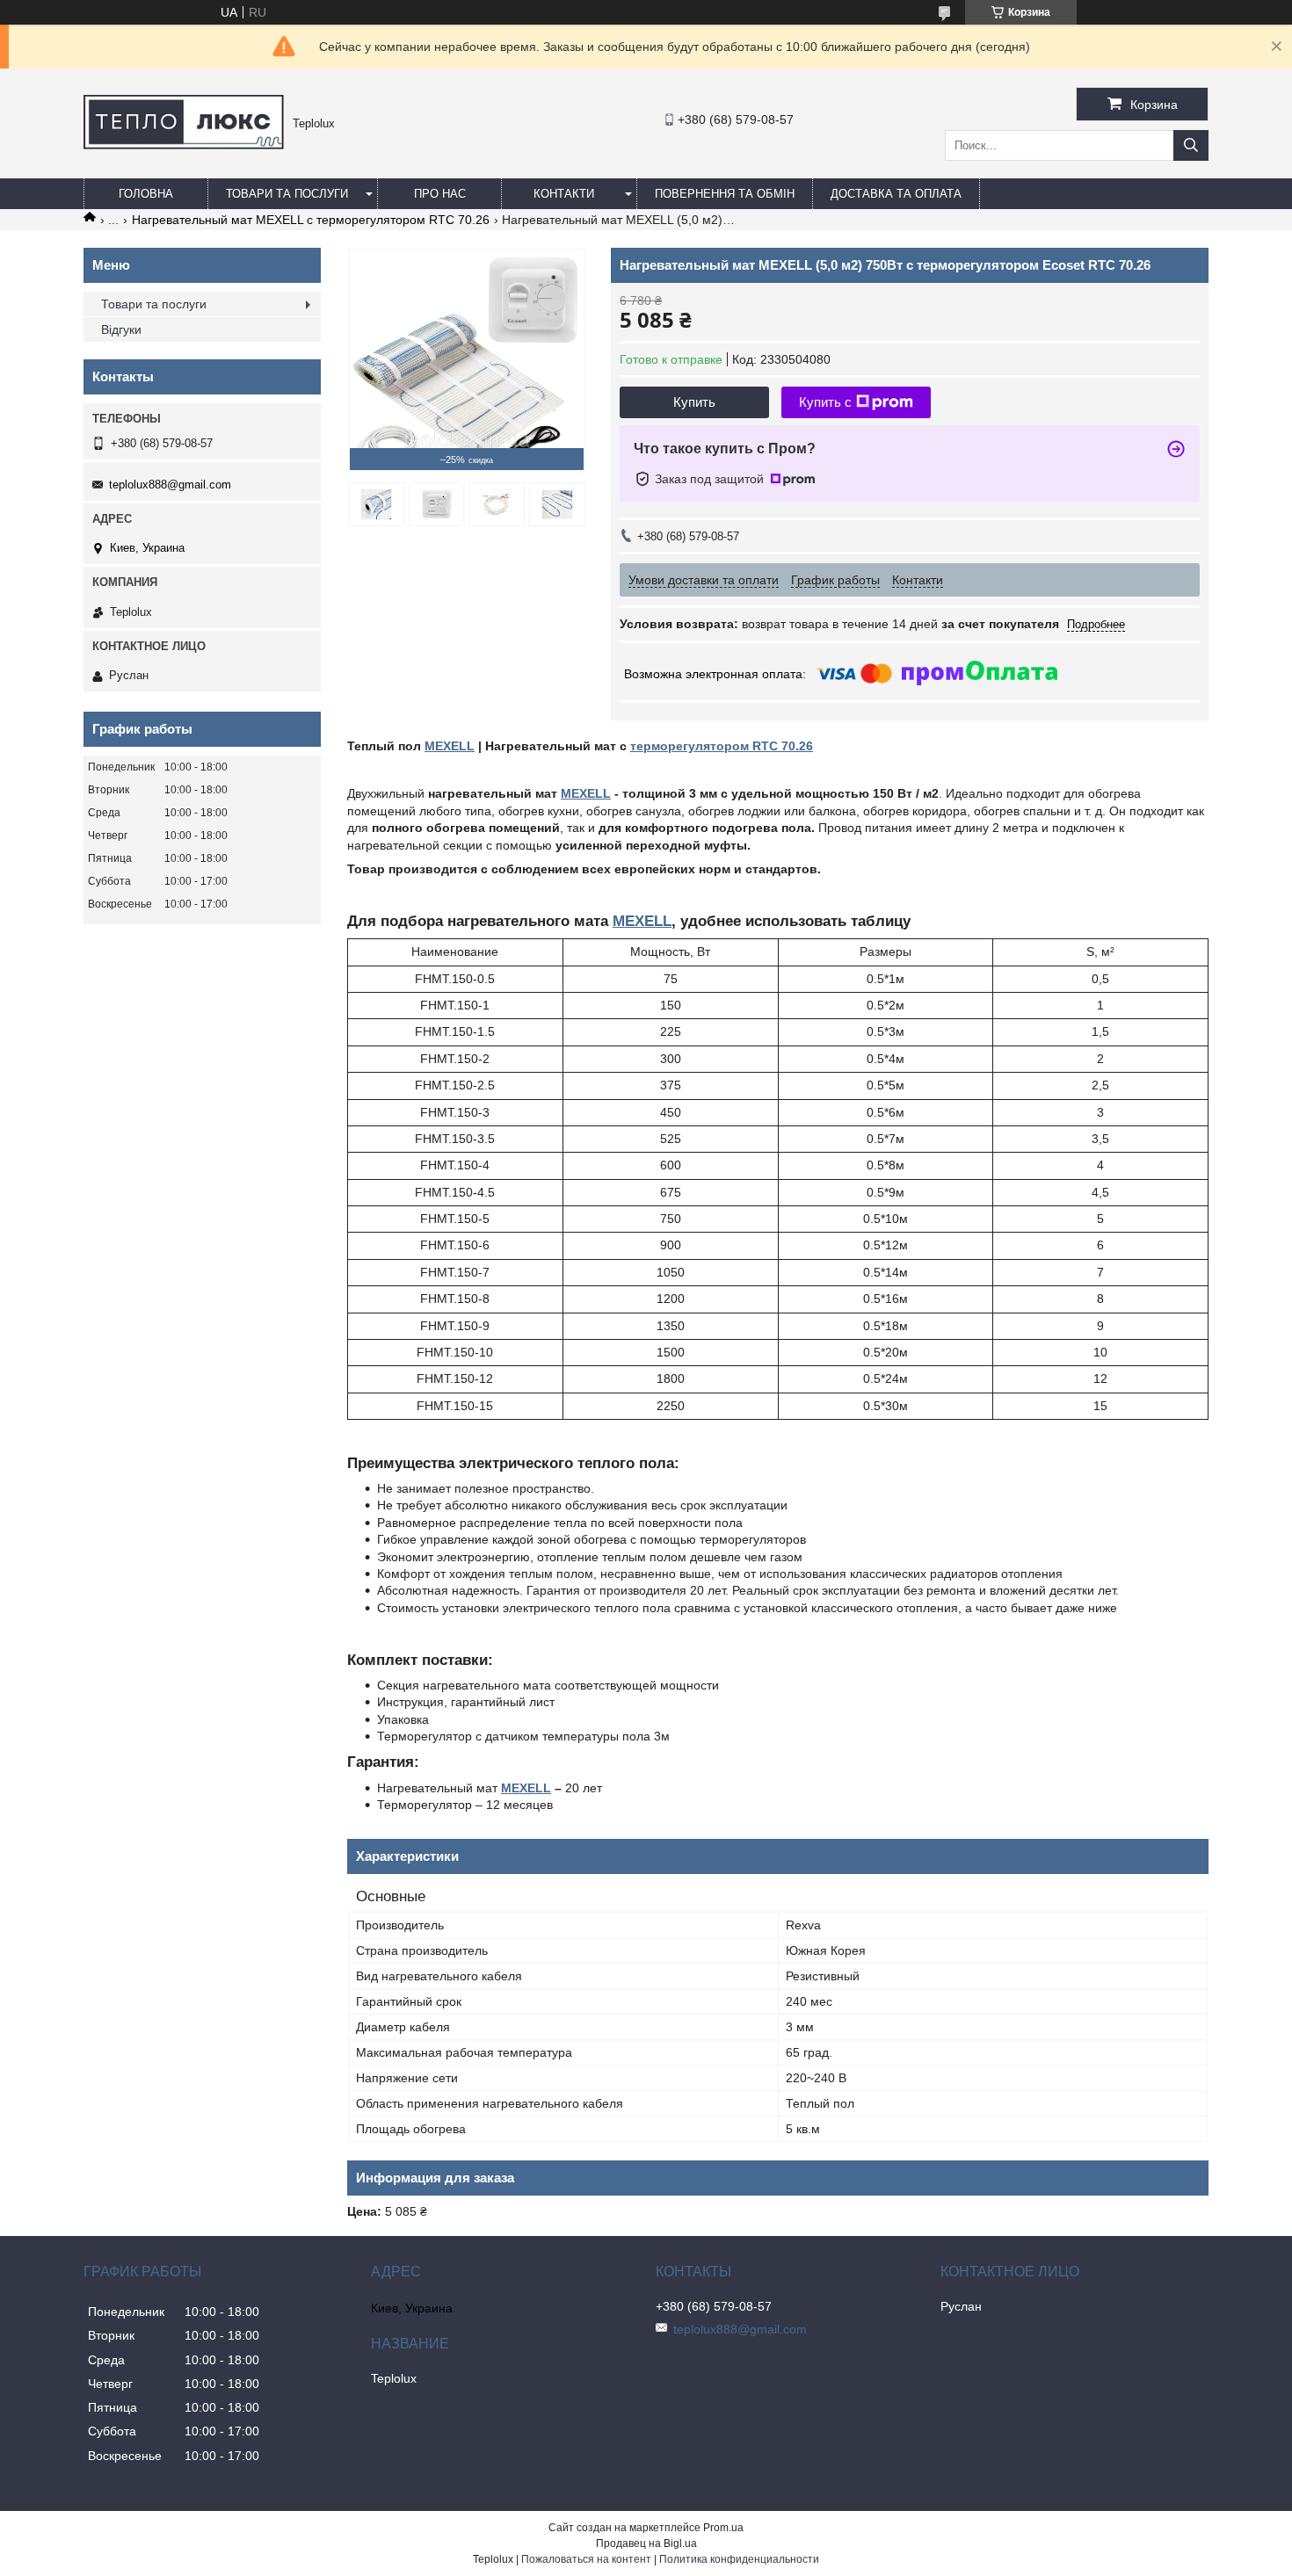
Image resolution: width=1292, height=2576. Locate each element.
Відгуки (121, 329)
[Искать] (1191, 145)
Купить (694, 402)
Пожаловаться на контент (586, 2559)
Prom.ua (723, 2528)
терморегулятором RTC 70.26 (722, 746)
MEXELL (450, 746)
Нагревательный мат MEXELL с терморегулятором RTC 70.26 (311, 220)
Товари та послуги (287, 194)
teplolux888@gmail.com (170, 485)
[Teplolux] (184, 145)
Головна (146, 194)
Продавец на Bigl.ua (646, 2543)
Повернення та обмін (725, 194)
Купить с (825, 402)
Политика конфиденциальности (739, 2559)
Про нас (440, 194)
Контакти (564, 194)
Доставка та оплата (896, 194)
